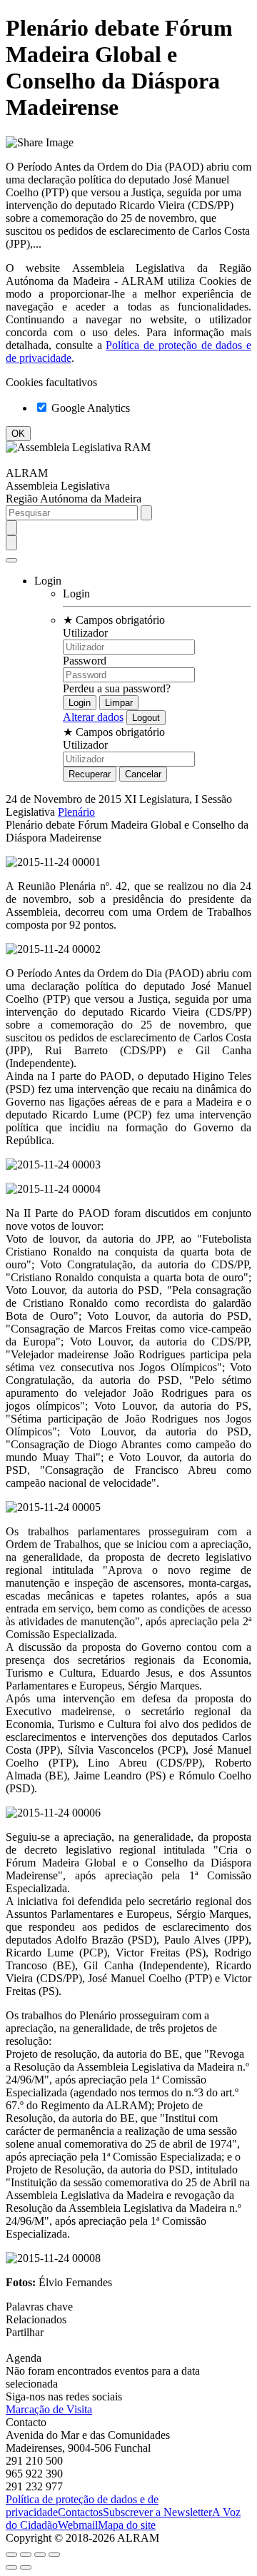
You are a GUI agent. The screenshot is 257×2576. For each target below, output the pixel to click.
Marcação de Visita (49, 2409)
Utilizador (85, 633)
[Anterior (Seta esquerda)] (11, 2567)
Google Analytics (89, 408)
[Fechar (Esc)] (11, 2555)
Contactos (80, 2512)
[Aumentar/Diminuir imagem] (54, 2555)
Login (76, 594)
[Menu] (11, 560)
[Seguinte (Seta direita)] (26, 2567)
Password (85, 661)
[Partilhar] (26, 2555)
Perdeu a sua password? (117, 688)
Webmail (78, 2525)
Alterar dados (93, 717)
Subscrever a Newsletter (157, 2512)
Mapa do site (127, 2525)
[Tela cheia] (40, 2555)
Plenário (76, 812)
